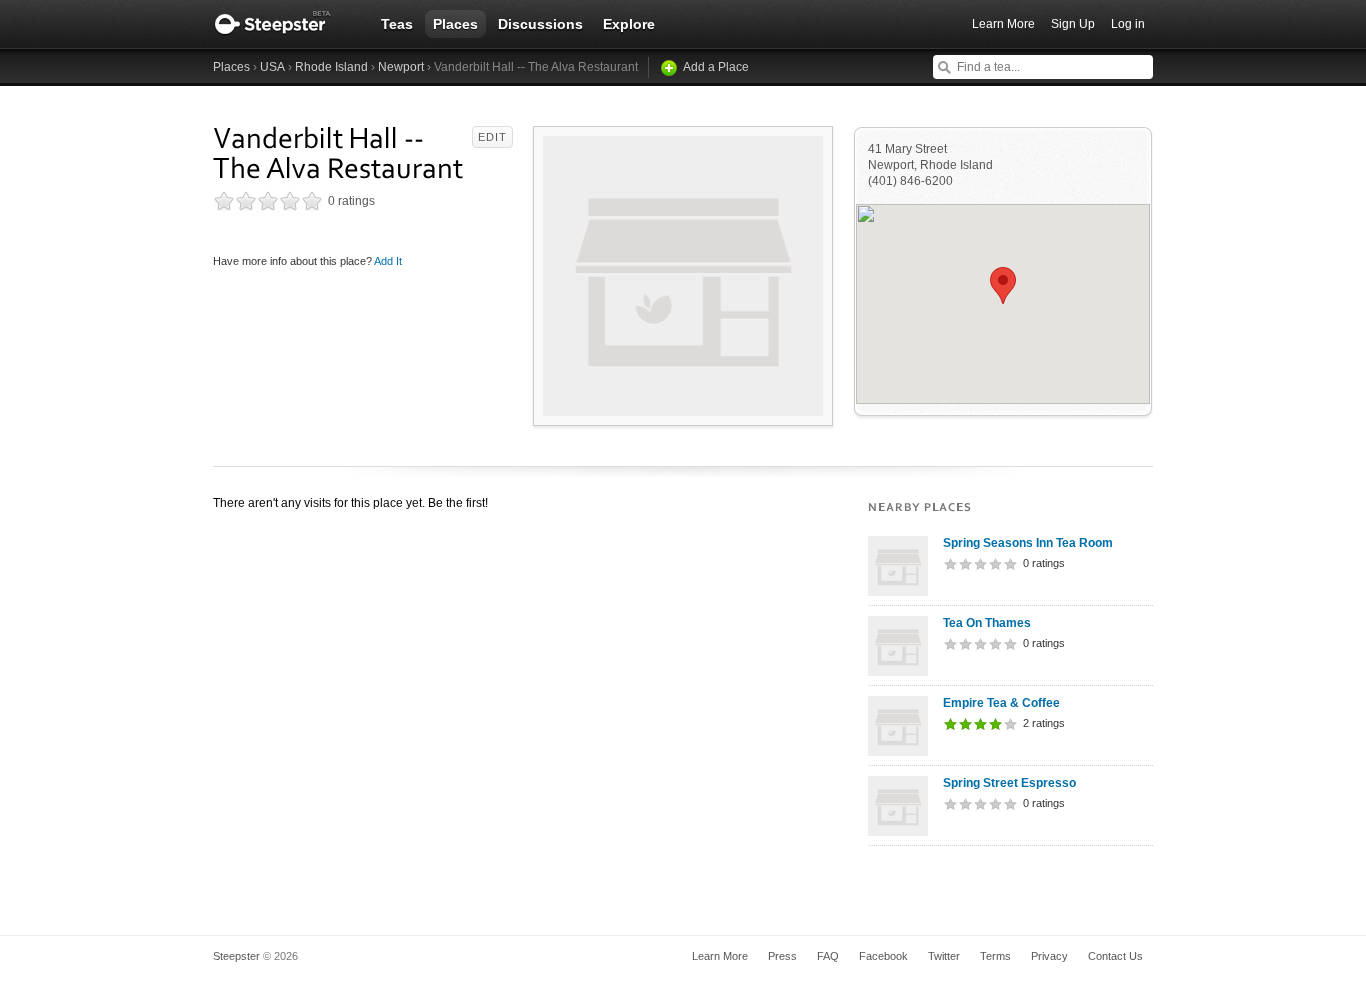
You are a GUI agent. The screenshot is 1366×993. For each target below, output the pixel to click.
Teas (397, 24)
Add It (388, 261)
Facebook (883, 956)
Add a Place (716, 67)
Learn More (1003, 24)
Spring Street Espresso (1009, 783)
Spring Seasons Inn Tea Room (1028, 543)
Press (782, 956)
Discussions (540, 24)
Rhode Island (331, 67)
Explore (629, 24)
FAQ (828, 956)
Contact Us (1115, 956)
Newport (401, 67)
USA (272, 67)
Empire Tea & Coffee (1001, 703)
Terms (995, 956)
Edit (492, 137)
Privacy (1049, 956)
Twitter (944, 956)
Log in (1128, 24)
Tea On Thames (987, 623)
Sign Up (1073, 24)
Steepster (283, 24)
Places (455, 24)
